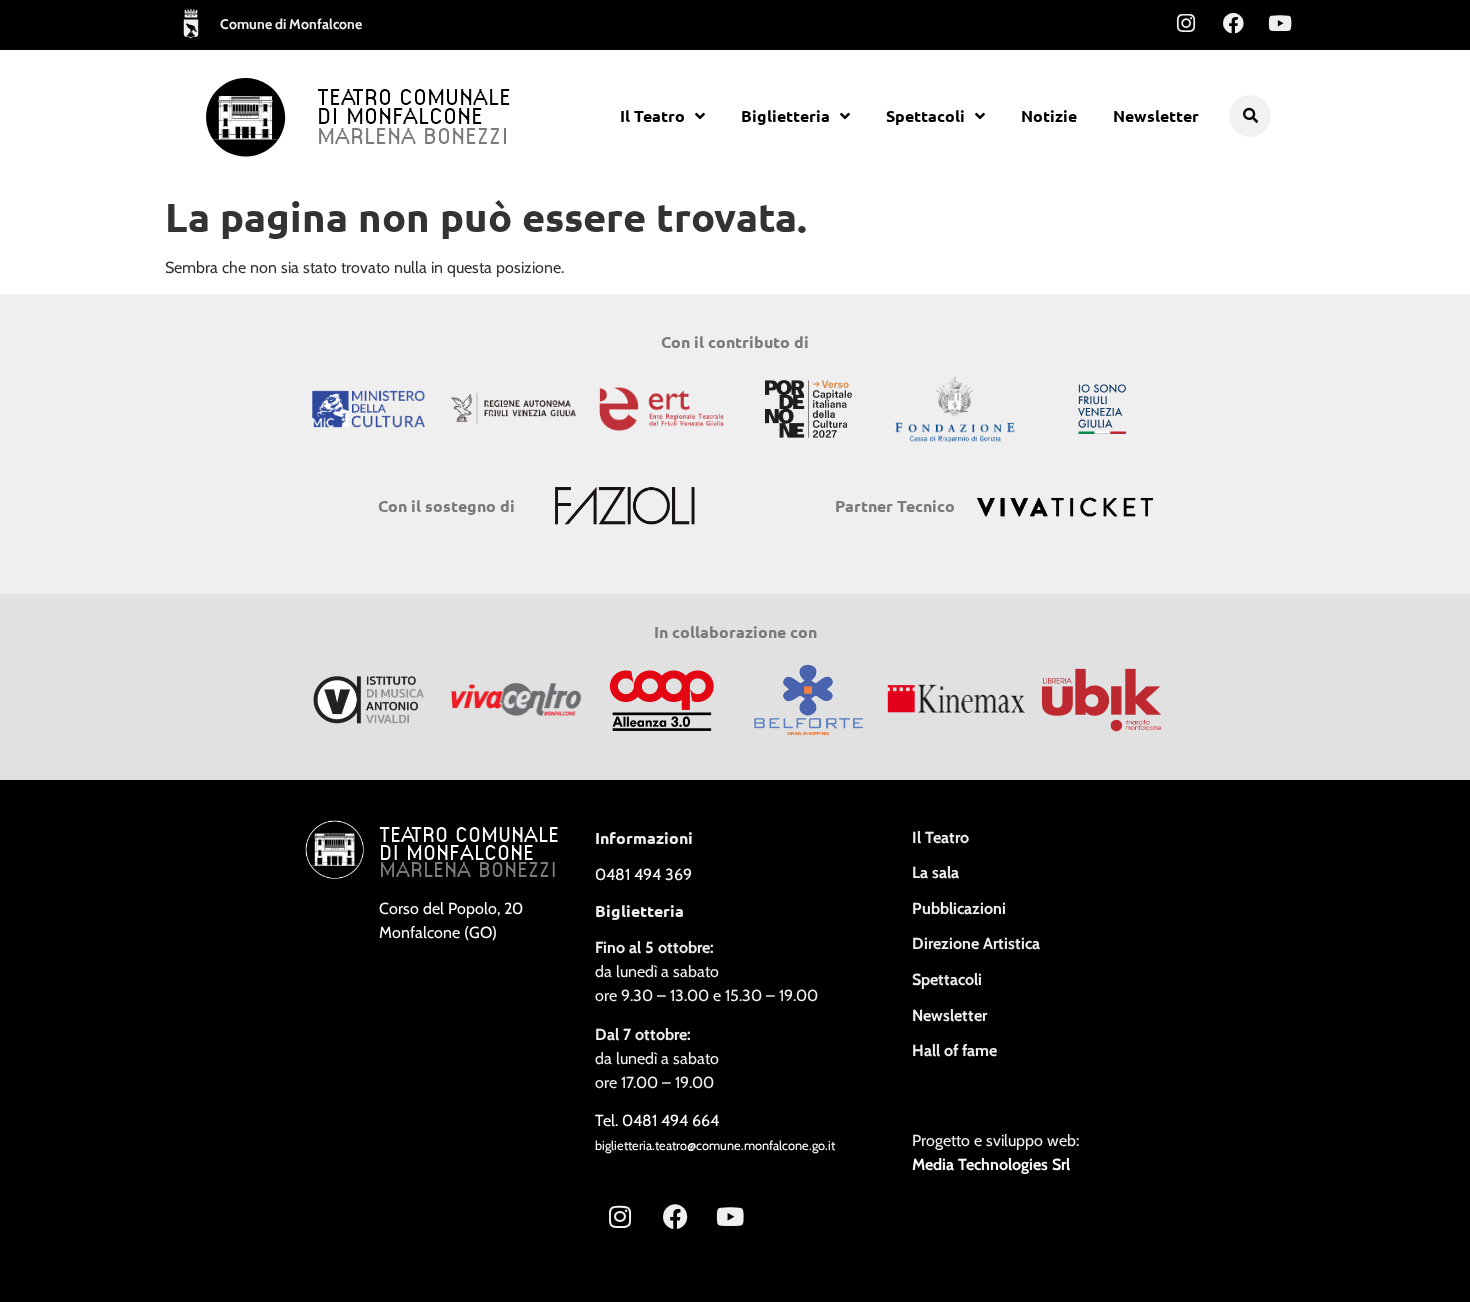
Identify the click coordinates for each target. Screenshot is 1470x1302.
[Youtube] (1280, 23)
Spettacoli (925, 115)
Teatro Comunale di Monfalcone (414, 108)
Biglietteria (785, 115)
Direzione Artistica (976, 943)
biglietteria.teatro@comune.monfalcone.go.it (715, 1145)
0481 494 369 (643, 874)
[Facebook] (1233, 23)
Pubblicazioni (959, 908)
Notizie (1049, 115)
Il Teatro (652, 115)
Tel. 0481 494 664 (657, 1120)
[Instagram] (1186, 23)
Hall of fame (954, 1050)
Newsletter (1156, 115)
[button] (1250, 116)
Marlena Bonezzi (413, 138)
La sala (935, 872)
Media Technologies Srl (991, 1164)
